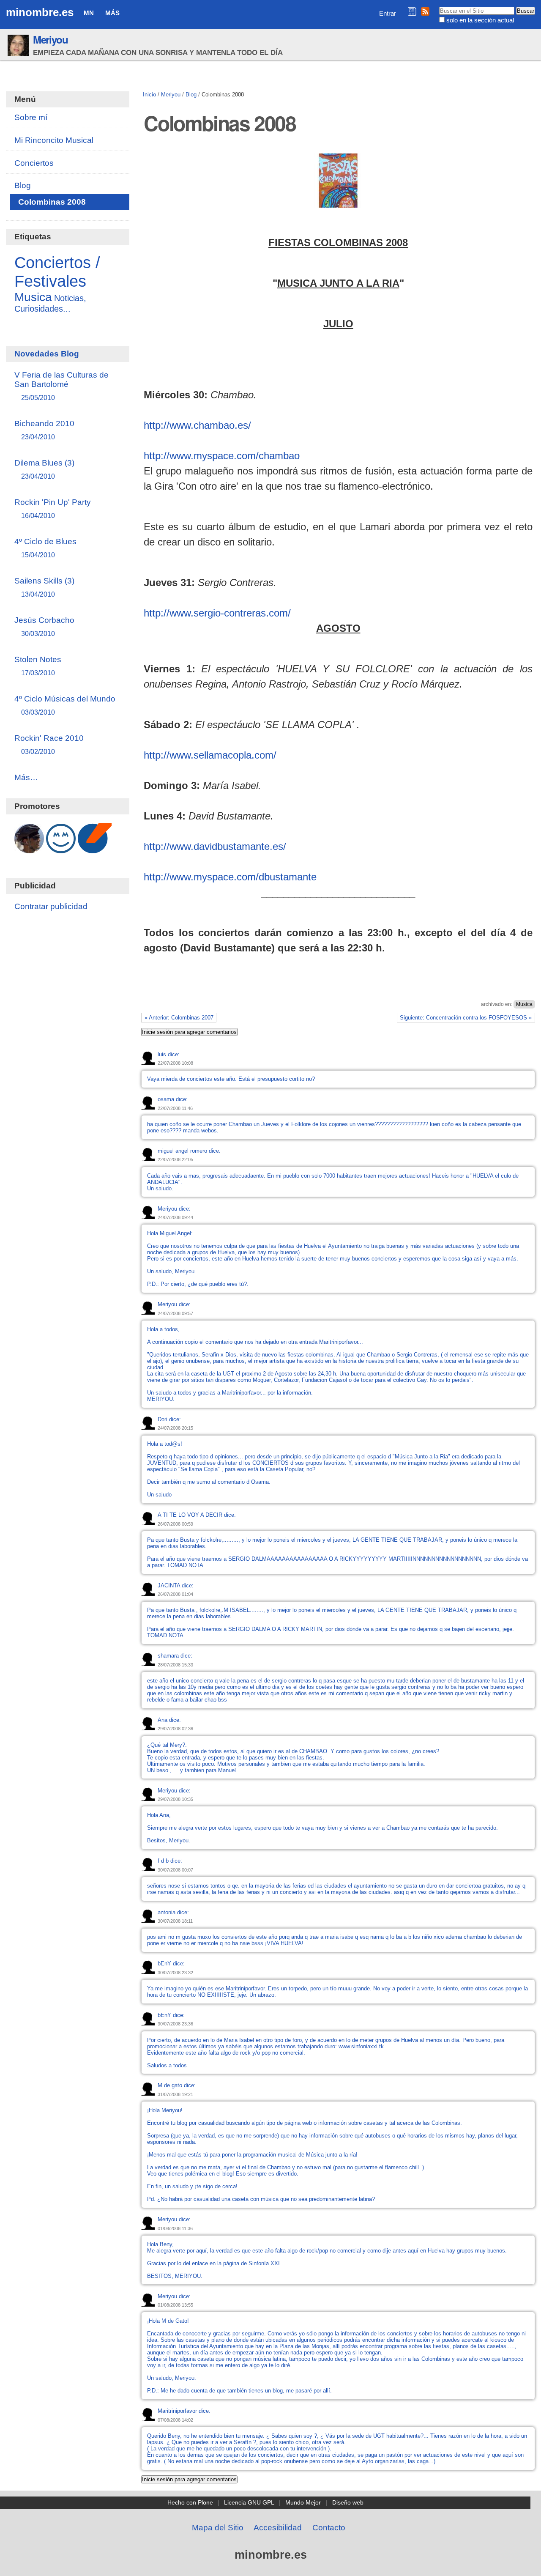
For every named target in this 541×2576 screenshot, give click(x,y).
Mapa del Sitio (218, 2528)
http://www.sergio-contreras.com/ (217, 613)
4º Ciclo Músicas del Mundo (65, 705)
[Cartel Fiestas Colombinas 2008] (338, 202)
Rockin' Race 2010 (49, 744)
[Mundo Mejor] (61, 849)
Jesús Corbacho (44, 626)
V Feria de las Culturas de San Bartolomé (61, 386)
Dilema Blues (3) (44, 469)
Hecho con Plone (190, 2502)
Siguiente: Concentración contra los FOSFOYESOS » (466, 1018)
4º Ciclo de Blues (45, 548)
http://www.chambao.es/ (197, 425)
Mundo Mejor (303, 2502)
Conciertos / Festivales (57, 272)
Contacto (329, 2528)
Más (112, 13)
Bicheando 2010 (44, 430)
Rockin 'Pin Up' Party (53, 508)
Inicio (149, 95)
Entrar (388, 13)
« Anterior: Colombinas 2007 (179, 1018)
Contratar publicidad (51, 906)
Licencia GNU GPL (249, 2502)
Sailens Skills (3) (44, 587)
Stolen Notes (38, 666)
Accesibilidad (278, 2528)
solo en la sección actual (480, 20)
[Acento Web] (95, 849)
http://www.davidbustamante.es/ (215, 846)
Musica (524, 1004)
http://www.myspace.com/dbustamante (230, 877)
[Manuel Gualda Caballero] (29, 849)
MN (89, 13)
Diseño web (348, 2502)
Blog (191, 95)
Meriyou (51, 39)
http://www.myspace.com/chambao (222, 456)
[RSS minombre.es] (425, 11)
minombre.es (40, 12)
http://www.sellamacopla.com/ (210, 755)
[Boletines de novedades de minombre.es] (412, 11)
